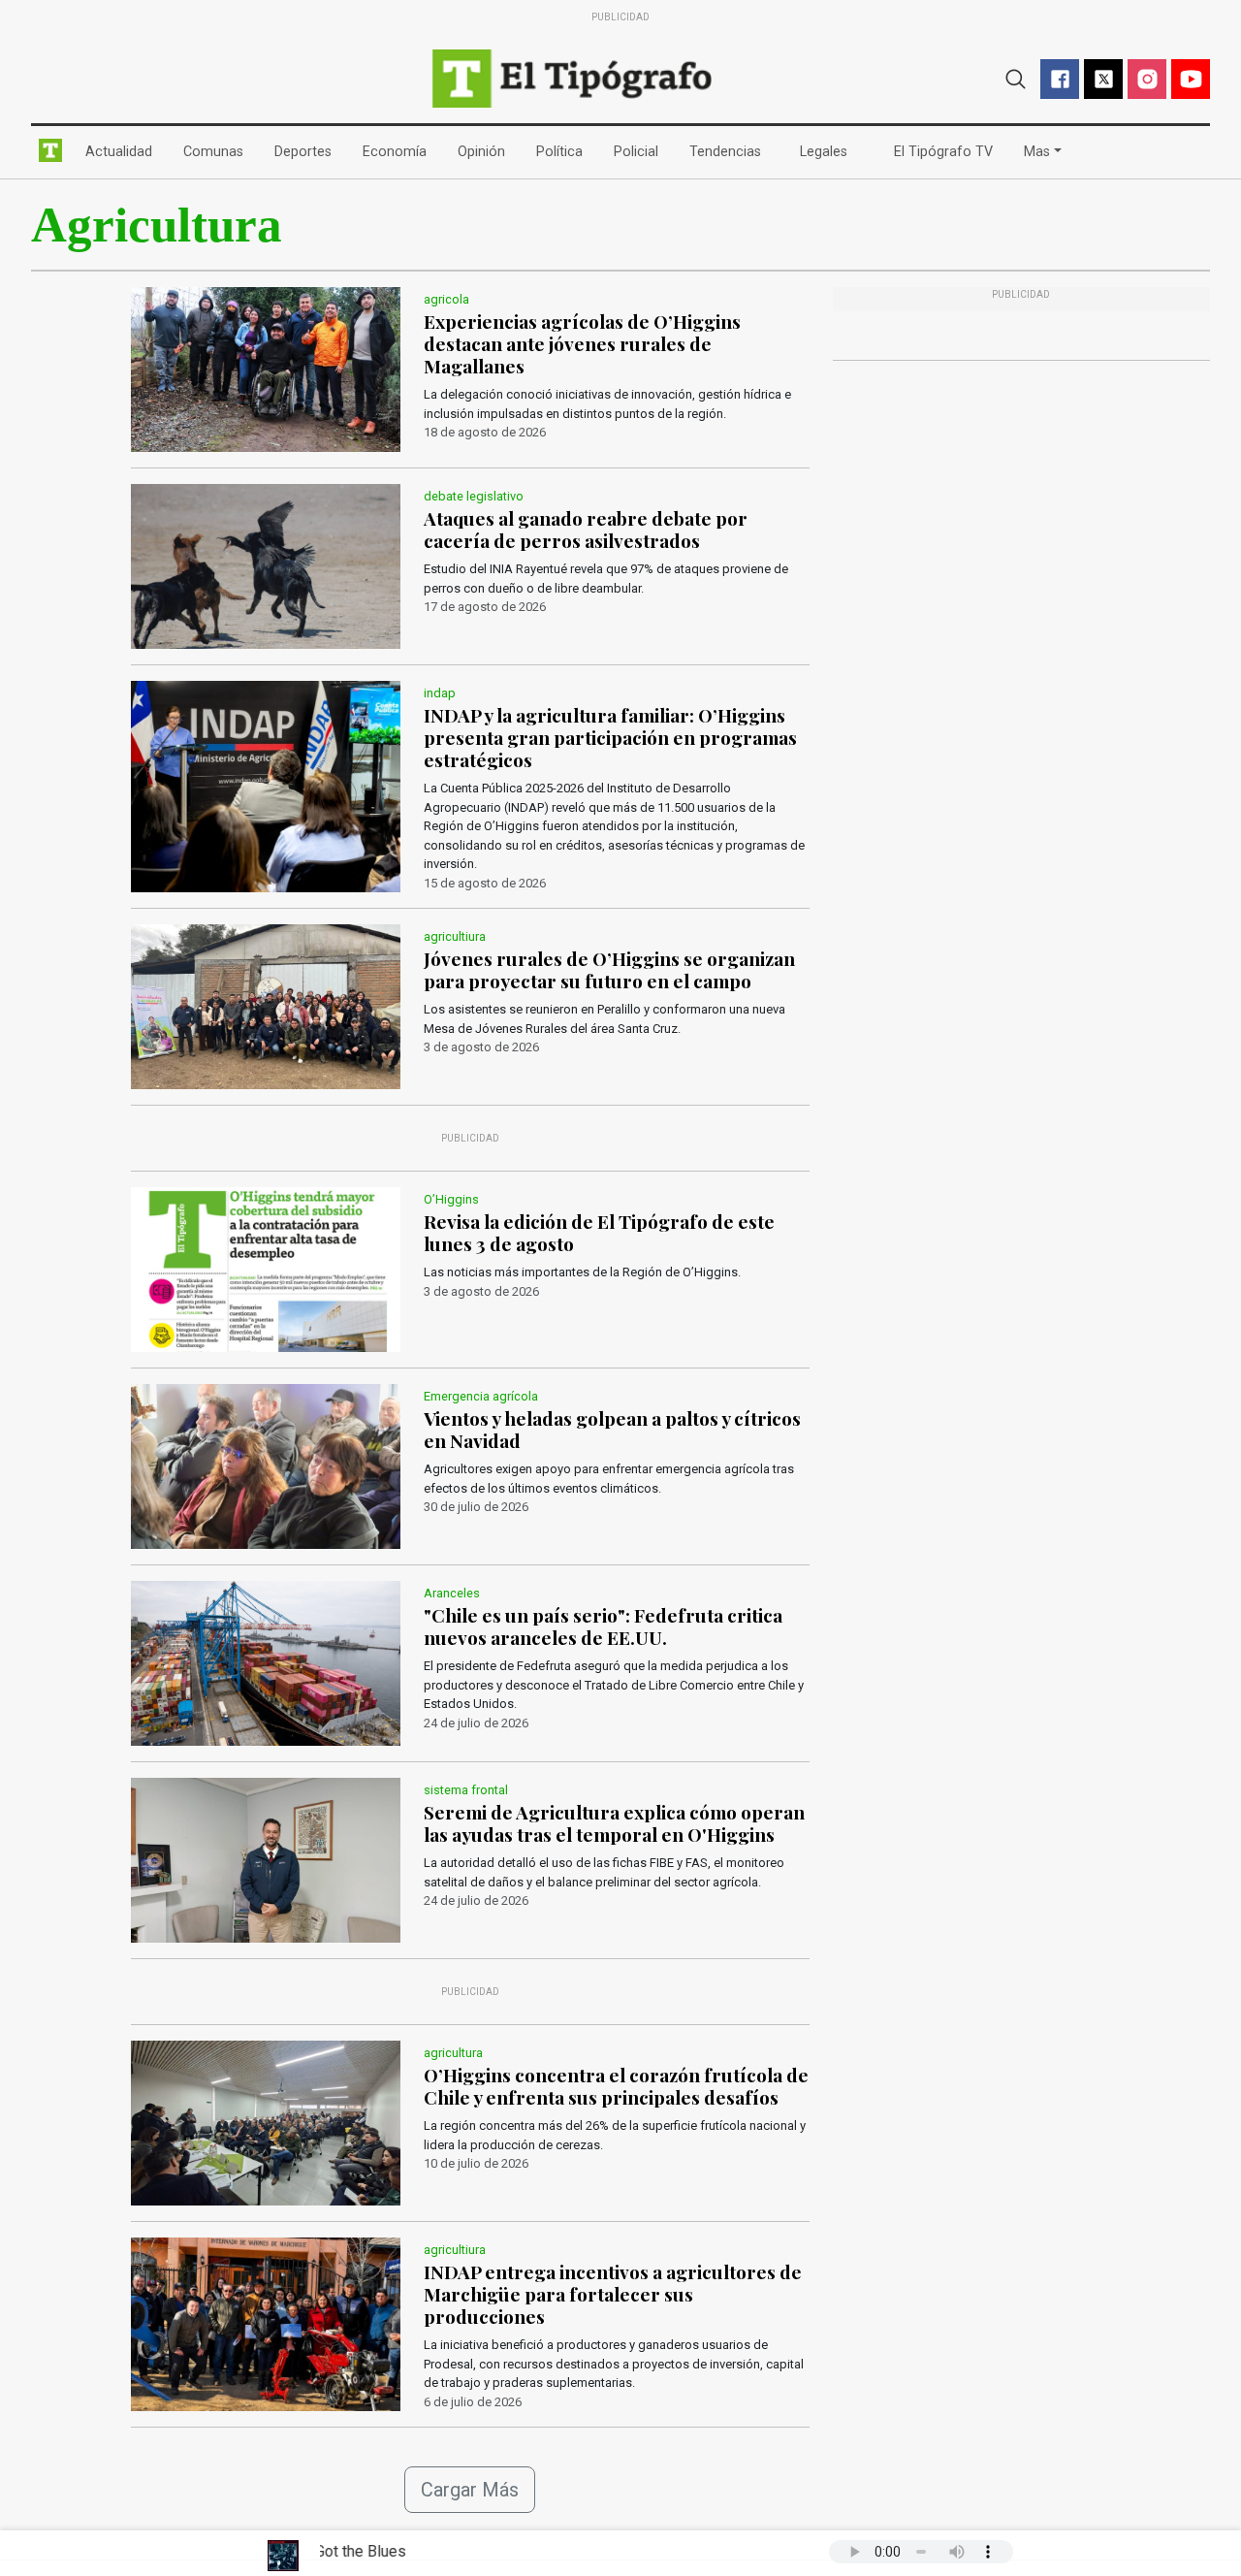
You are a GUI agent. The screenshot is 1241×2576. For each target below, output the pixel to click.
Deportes (307, 151)
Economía (398, 151)
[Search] (1016, 77)
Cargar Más (470, 2490)
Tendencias (729, 151)
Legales (827, 151)
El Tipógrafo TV (947, 151)
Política (563, 151)
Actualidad (123, 151)
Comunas (217, 151)
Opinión (485, 151)
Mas (1037, 152)
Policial (640, 151)
